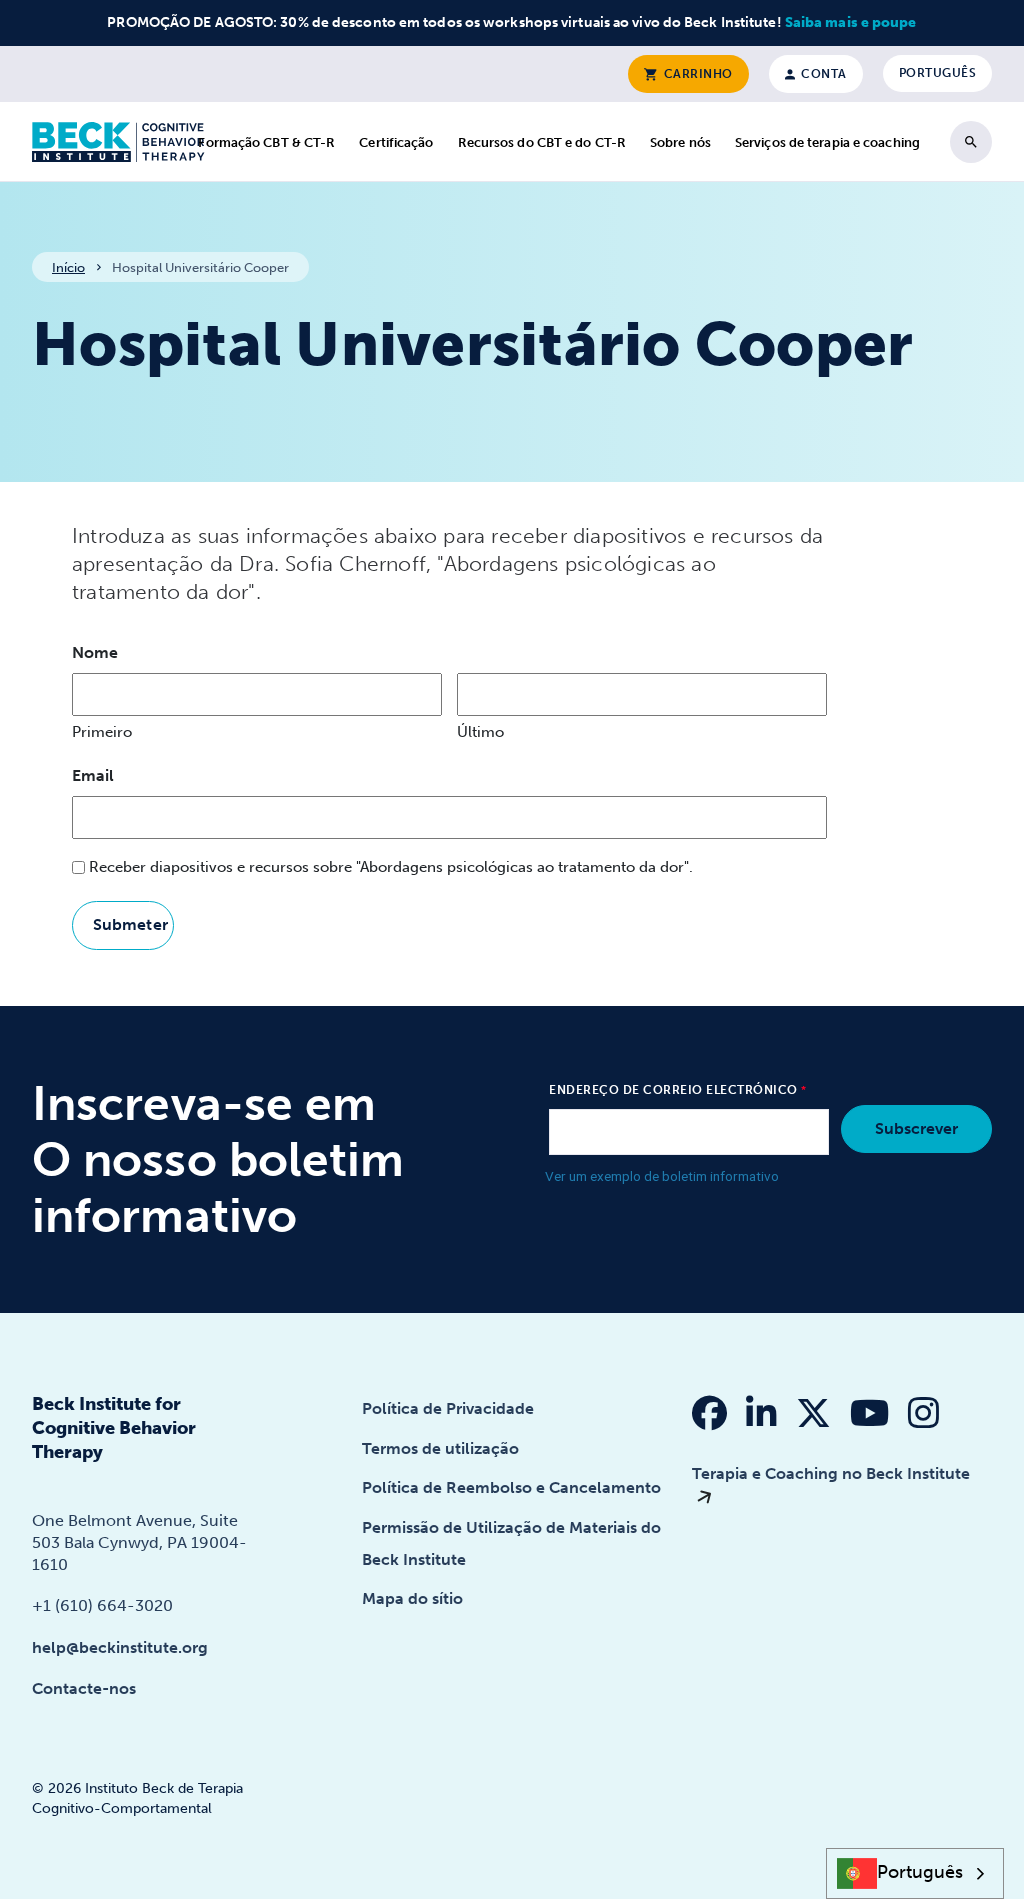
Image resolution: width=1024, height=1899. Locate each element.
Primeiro (102, 732)
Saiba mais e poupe (851, 22)
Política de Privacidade (448, 1408)
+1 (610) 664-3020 (102, 1605)
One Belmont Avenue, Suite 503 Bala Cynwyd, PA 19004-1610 (139, 1542)
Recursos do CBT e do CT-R (542, 142)
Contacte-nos (84, 1688)
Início (68, 267)
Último (480, 732)
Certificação (396, 142)
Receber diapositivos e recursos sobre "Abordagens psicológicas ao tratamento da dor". (391, 867)
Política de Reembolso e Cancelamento (511, 1487)
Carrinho (696, 74)
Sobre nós (680, 142)
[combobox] (915, 1873)
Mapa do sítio (412, 1598)
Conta (822, 74)
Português (938, 73)
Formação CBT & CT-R (266, 142)
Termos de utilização (440, 1448)
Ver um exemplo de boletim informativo (662, 1176)
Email (93, 775)
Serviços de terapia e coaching (827, 142)
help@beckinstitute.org (120, 1647)
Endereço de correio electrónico (673, 1090)
